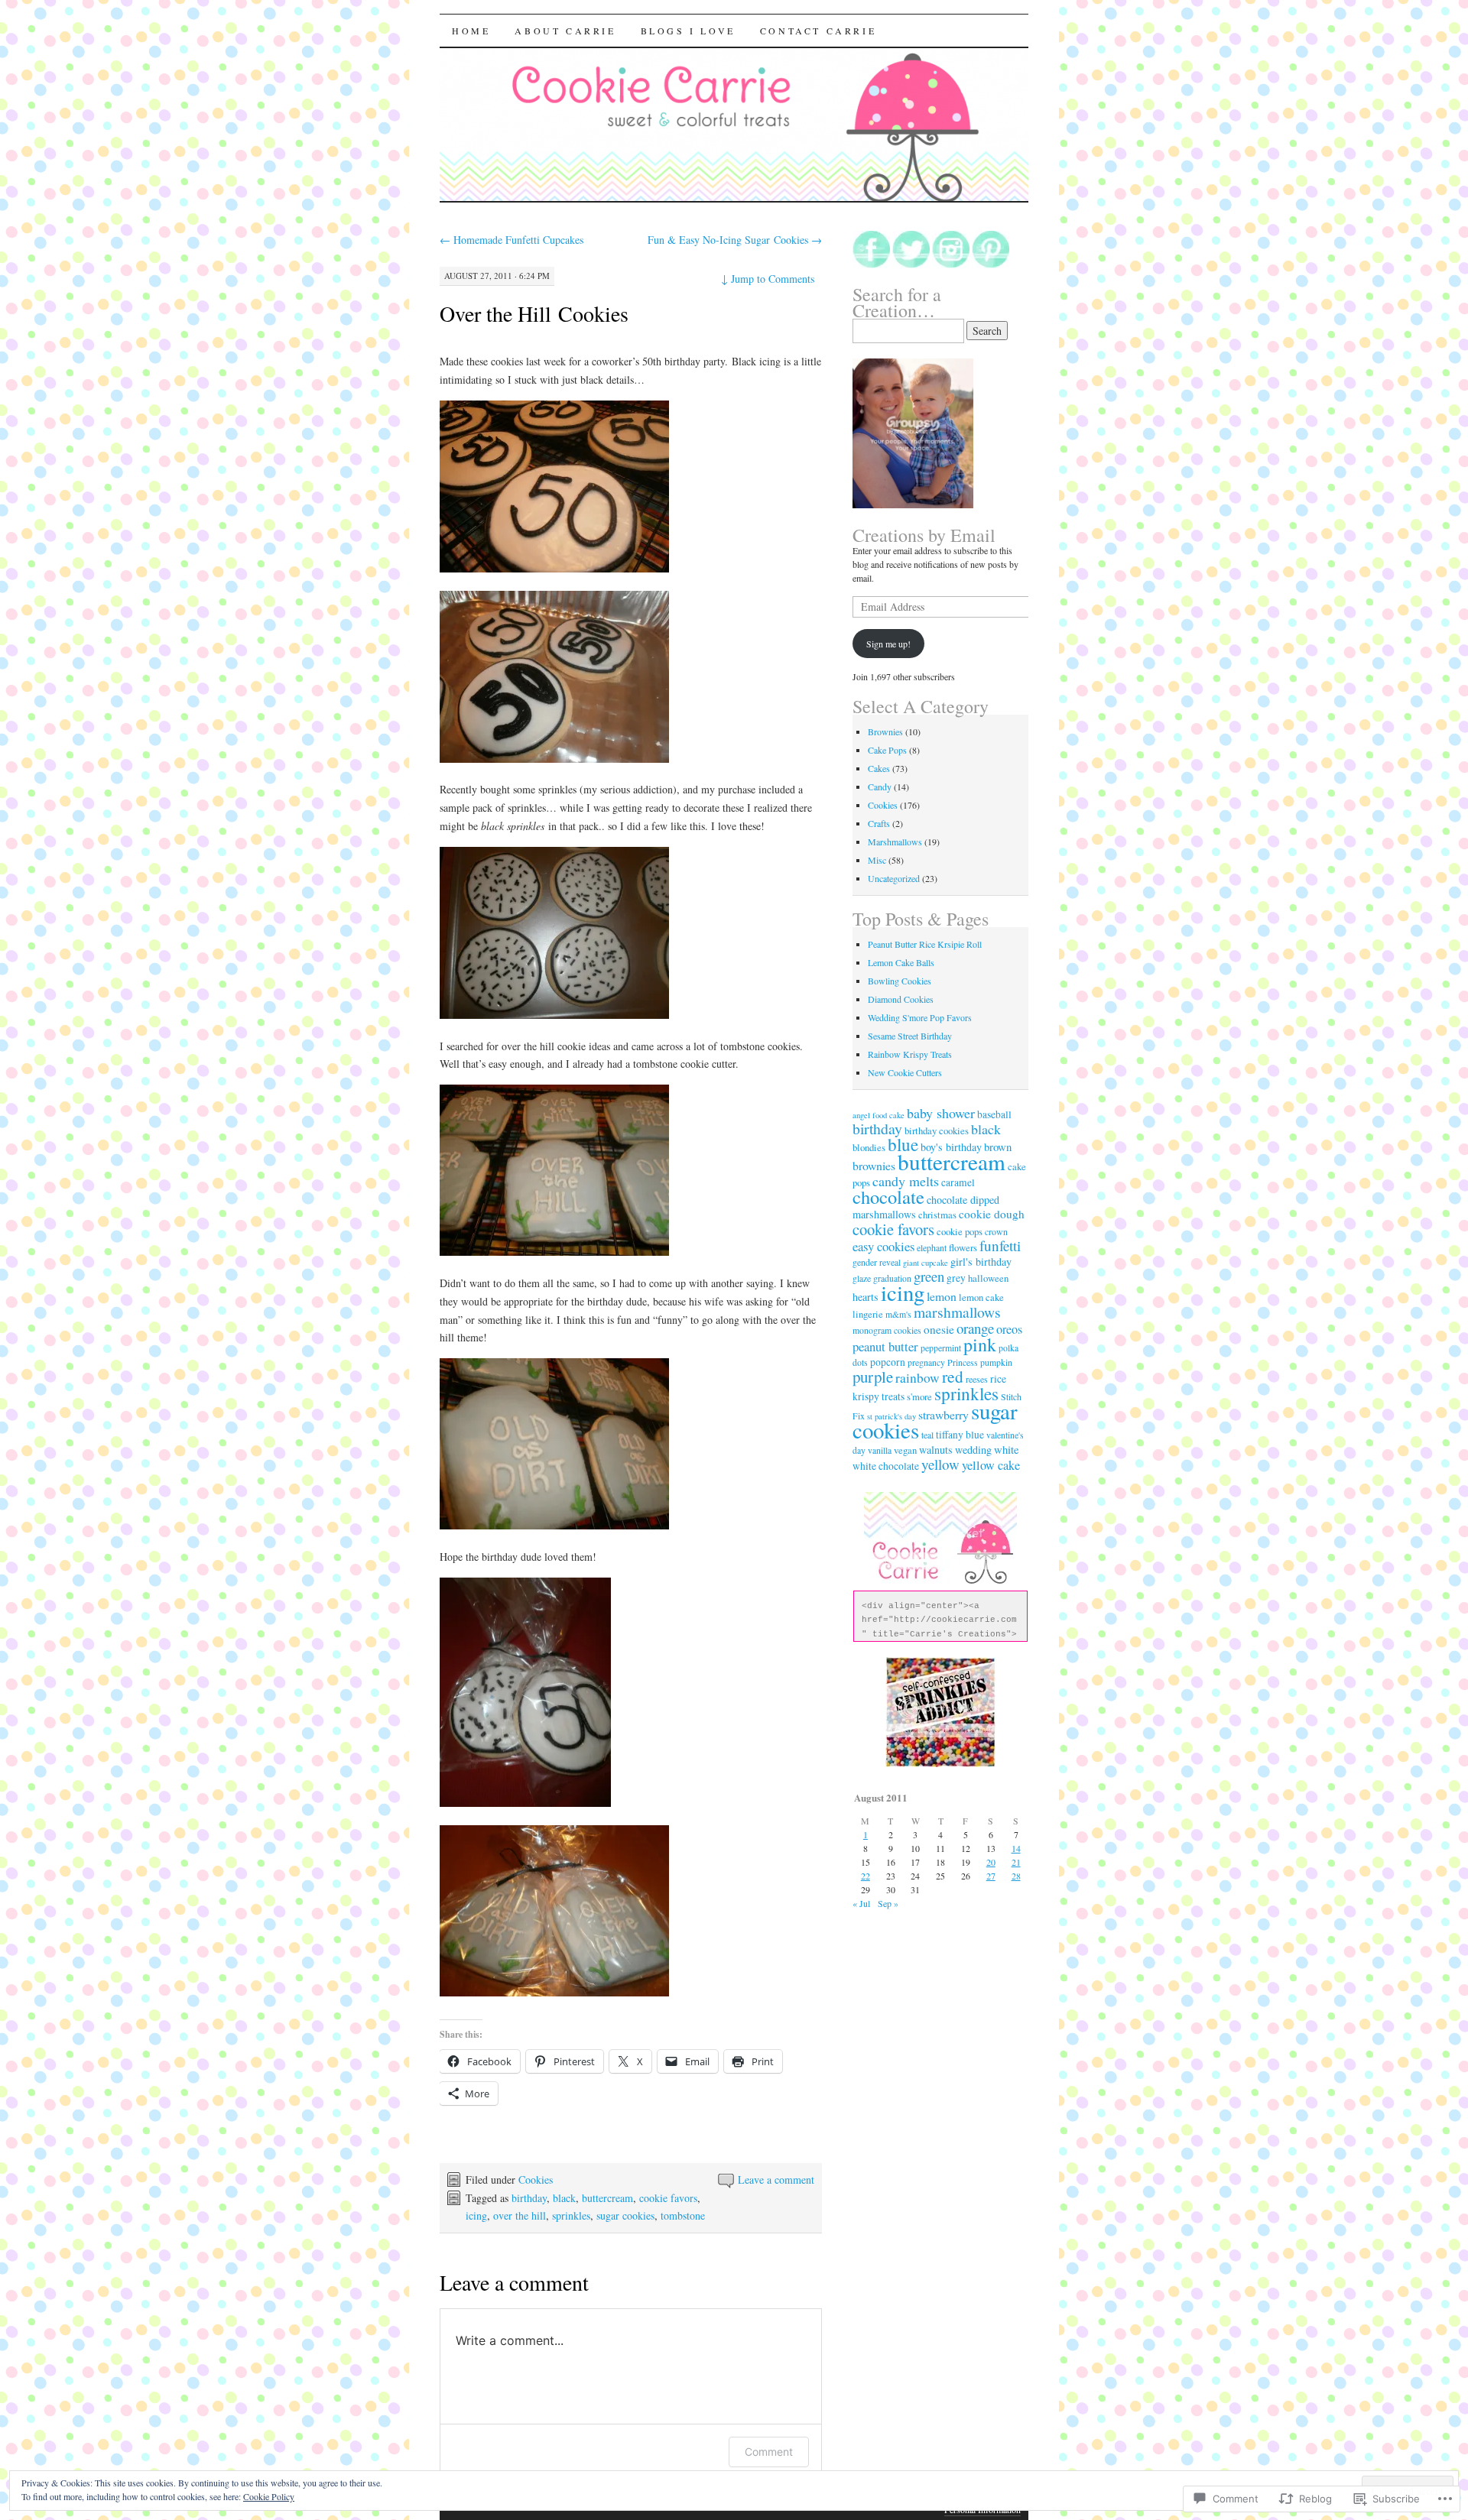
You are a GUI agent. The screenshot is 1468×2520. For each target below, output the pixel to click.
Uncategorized (894, 878)
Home (471, 31)
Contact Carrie (818, 31)
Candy (880, 786)
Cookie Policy (269, 2496)
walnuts (936, 1450)
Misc (877, 860)
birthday (529, 2198)
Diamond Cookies (901, 999)
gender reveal (877, 1262)
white (1007, 1449)
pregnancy (926, 1362)
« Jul (861, 1903)
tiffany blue (960, 1435)
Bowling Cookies (900, 981)
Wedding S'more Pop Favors (920, 1017)
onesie (939, 1329)
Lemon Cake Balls (901, 962)
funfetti (1000, 1245)
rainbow (917, 1378)
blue (903, 1145)
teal (927, 1435)
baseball (994, 1114)
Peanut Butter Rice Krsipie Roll (925, 944)
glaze (862, 1278)
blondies (869, 1148)
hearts (866, 1297)
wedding (973, 1450)
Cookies (536, 2179)
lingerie (868, 1314)
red (953, 1376)
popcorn (888, 1362)
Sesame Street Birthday (910, 1036)
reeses (977, 1379)
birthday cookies (937, 1131)
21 (1016, 1862)
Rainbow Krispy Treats (910, 1054)
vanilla (880, 1450)
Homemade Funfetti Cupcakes (512, 240)
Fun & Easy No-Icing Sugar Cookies (735, 240)
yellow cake (991, 1465)
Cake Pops (887, 750)
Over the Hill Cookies (534, 313)
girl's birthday (981, 1262)
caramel (958, 1182)
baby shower (941, 1113)
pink (980, 1344)
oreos (1009, 1329)
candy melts (906, 1181)
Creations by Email (924, 535)
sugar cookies (625, 2215)
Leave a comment (776, 2179)
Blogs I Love (688, 31)
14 (1016, 1848)
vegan (905, 1450)
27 (991, 1876)
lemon (942, 1296)
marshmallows (957, 1312)
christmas (937, 1215)
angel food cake (879, 1115)
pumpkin (996, 1362)
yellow (940, 1464)
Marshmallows (895, 842)
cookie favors (668, 2198)
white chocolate (886, 1466)
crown (996, 1232)
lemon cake (981, 1297)
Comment (769, 2452)
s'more (919, 1397)
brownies (874, 1165)
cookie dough (992, 1214)
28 (1016, 1876)
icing (476, 2215)
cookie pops (960, 1232)
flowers (963, 1248)
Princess (963, 1362)
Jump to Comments (768, 279)
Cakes (879, 768)
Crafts (879, 823)
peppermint (941, 1348)
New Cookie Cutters (905, 1072)
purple (873, 1377)
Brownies (885, 731)
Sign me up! (888, 644)
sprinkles (571, 2215)
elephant (932, 1248)
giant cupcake (926, 1263)
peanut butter (885, 1346)
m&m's (898, 1314)
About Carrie (565, 31)
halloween (988, 1278)
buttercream (607, 2198)
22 (866, 1876)
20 (991, 1862)
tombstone (683, 2215)
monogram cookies (887, 1330)
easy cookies (883, 1246)
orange (975, 1328)
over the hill (520, 2215)
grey (956, 1278)
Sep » (888, 1903)
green (929, 1276)
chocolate (888, 1197)
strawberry (943, 1414)
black (564, 2198)
